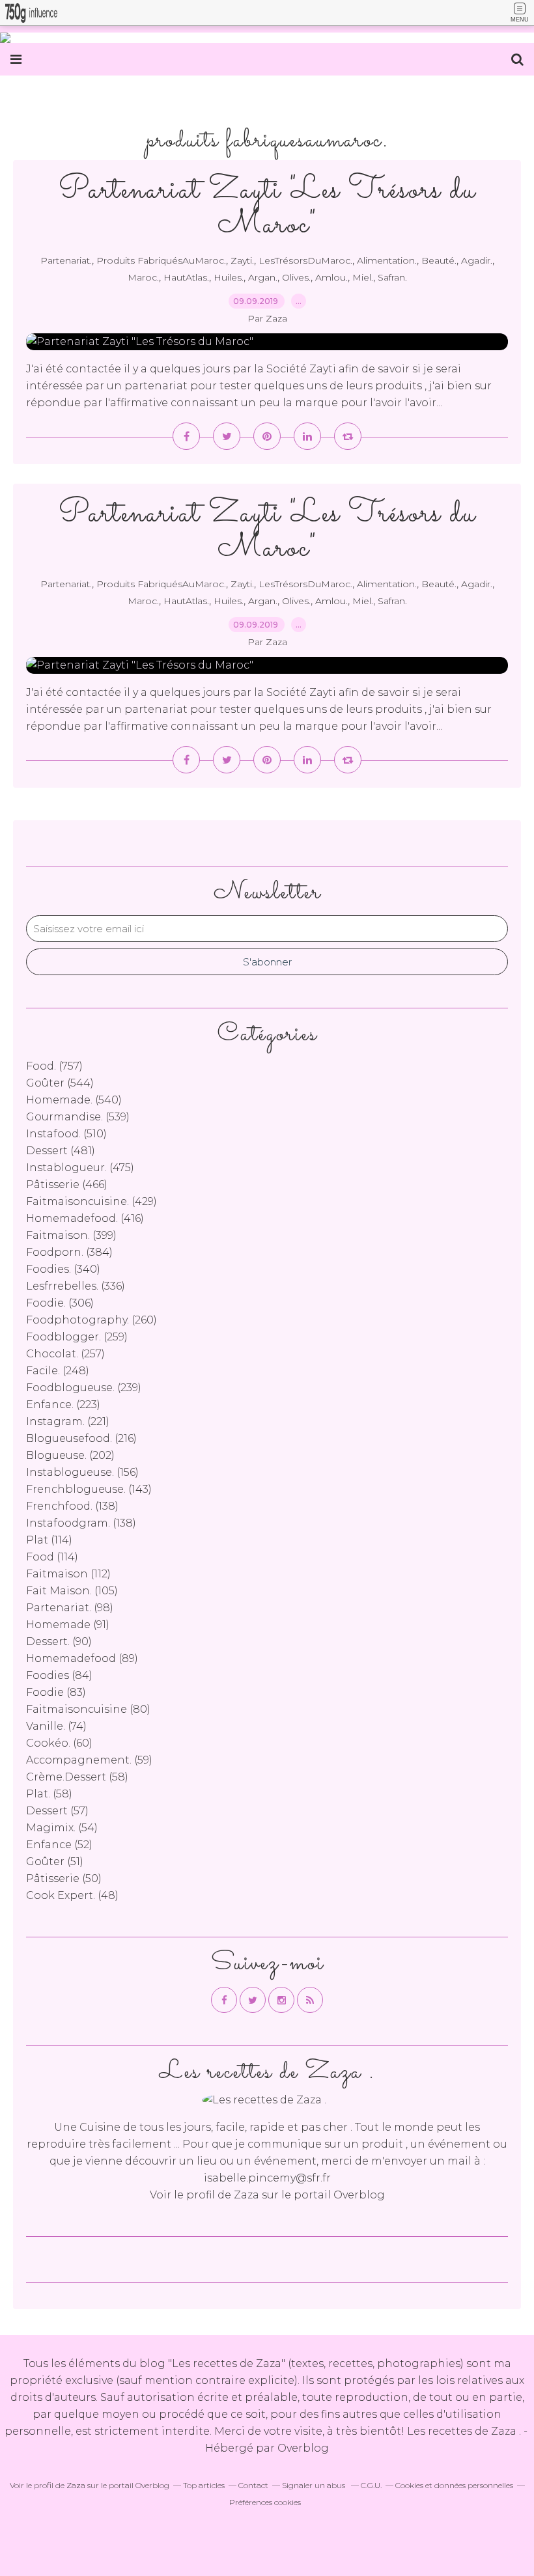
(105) (72, 1591)
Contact (253, 2485)
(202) (70, 1455)
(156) (82, 1472)
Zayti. (242, 260)
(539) (78, 1117)
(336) (76, 1286)
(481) (61, 1151)
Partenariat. (66, 260)
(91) (68, 1625)
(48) (72, 1895)
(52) (59, 1845)
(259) (77, 1337)
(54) (62, 1828)
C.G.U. (371, 2485)
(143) (89, 1489)
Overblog (303, 2448)
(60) (59, 1743)
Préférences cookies (265, 2502)
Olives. (296, 277)
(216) (81, 1438)
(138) (72, 1506)
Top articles (204, 2485)
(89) (82, 1658)
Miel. (363, 277)
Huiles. (229, 277)
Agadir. (477, 260)
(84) (59, 1675)
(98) (70, 1608)
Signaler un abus (315, 2485)
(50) (64, 1878)
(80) (88, 1709)
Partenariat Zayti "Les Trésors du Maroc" (267, 208)
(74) (56, 1726)
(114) (49, 1540)
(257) (65, 1354)
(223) (63, 1405)
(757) (54, 1066)
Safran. (392, 277)
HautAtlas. (186, 277)
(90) (59, 1641)
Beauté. (439, 260)
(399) (71, 1235)
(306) (60, 1303)
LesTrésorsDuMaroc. (305, 260)
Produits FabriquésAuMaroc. (161, 260)
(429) (91, 1201)
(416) (85, 1218)
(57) (57, 1811)
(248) (58, 1371)
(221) (68, 1421)
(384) (69, 1252)
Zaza (246, 2195)
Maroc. (143, 277)
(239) (84, 1388)
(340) (63, 1269)
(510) (66, 1134)
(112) (68, 1574)
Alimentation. (387, 260)
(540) (74, 1100)
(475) (80, 1168)
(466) (67, 1184)
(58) (77, 1777)
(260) (91, 1320)
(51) (55, 1862)
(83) (56, 1692)
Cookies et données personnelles (454, 2485)
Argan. (263, 277)
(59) (89, 1760)
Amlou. (331, 277)
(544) (60, 1083)
